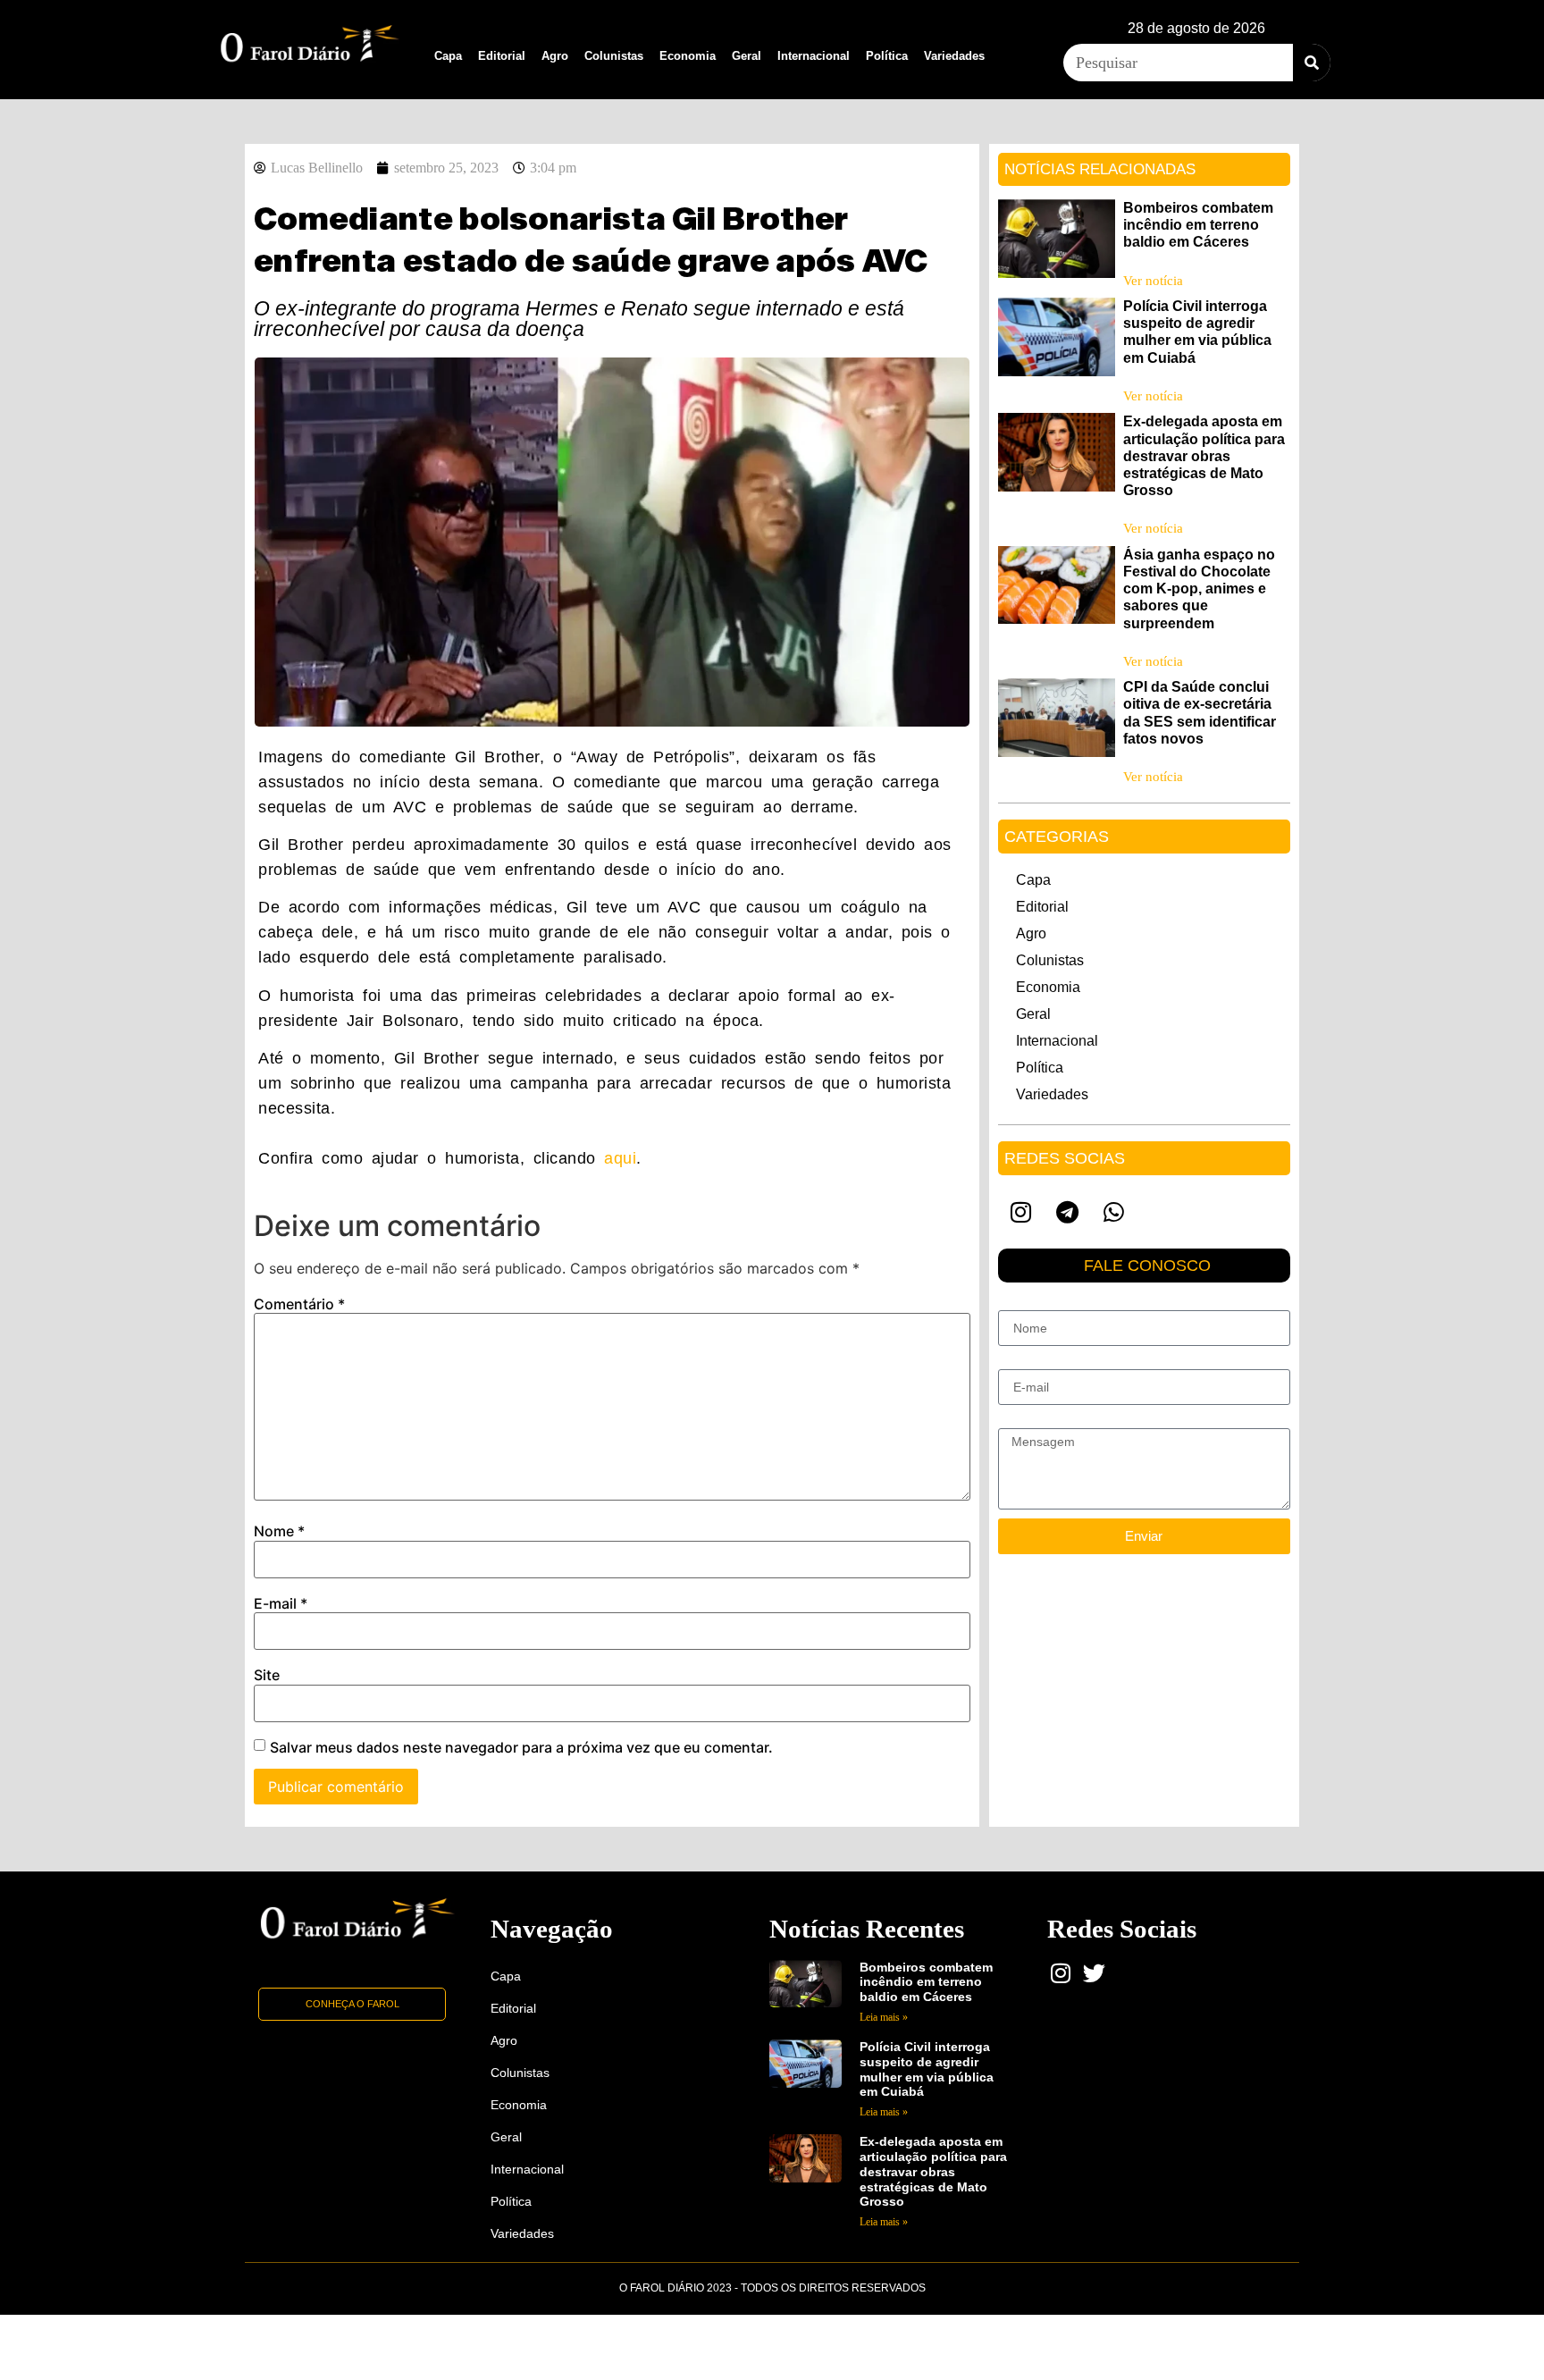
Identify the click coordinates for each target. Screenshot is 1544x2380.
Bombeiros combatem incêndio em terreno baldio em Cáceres (1198, 225)
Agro (555, 56)
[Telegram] (1068, 1212)
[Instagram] (1021, 1212)
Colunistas (614, 56)
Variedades (954, 56)
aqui (620, 1158)
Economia (688, 56)
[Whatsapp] (1114, 1212)
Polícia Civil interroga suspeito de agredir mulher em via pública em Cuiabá (927, 2069)
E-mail (281, 1603)
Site (267, 1675)
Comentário (299, 1304)
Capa (448, 56)
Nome (279, 1531)
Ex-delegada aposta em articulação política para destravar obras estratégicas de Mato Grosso (1204, 456)
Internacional (814, 56)
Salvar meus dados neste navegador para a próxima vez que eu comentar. (521, 1747)
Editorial (502, 56)
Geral (747, 56)
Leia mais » (884, 2017)
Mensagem (1029, 1421)
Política (887, 56)
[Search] (1312, 63)
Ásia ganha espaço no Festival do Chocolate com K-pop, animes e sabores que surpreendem (1199, 589)
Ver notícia (1153, 281)
